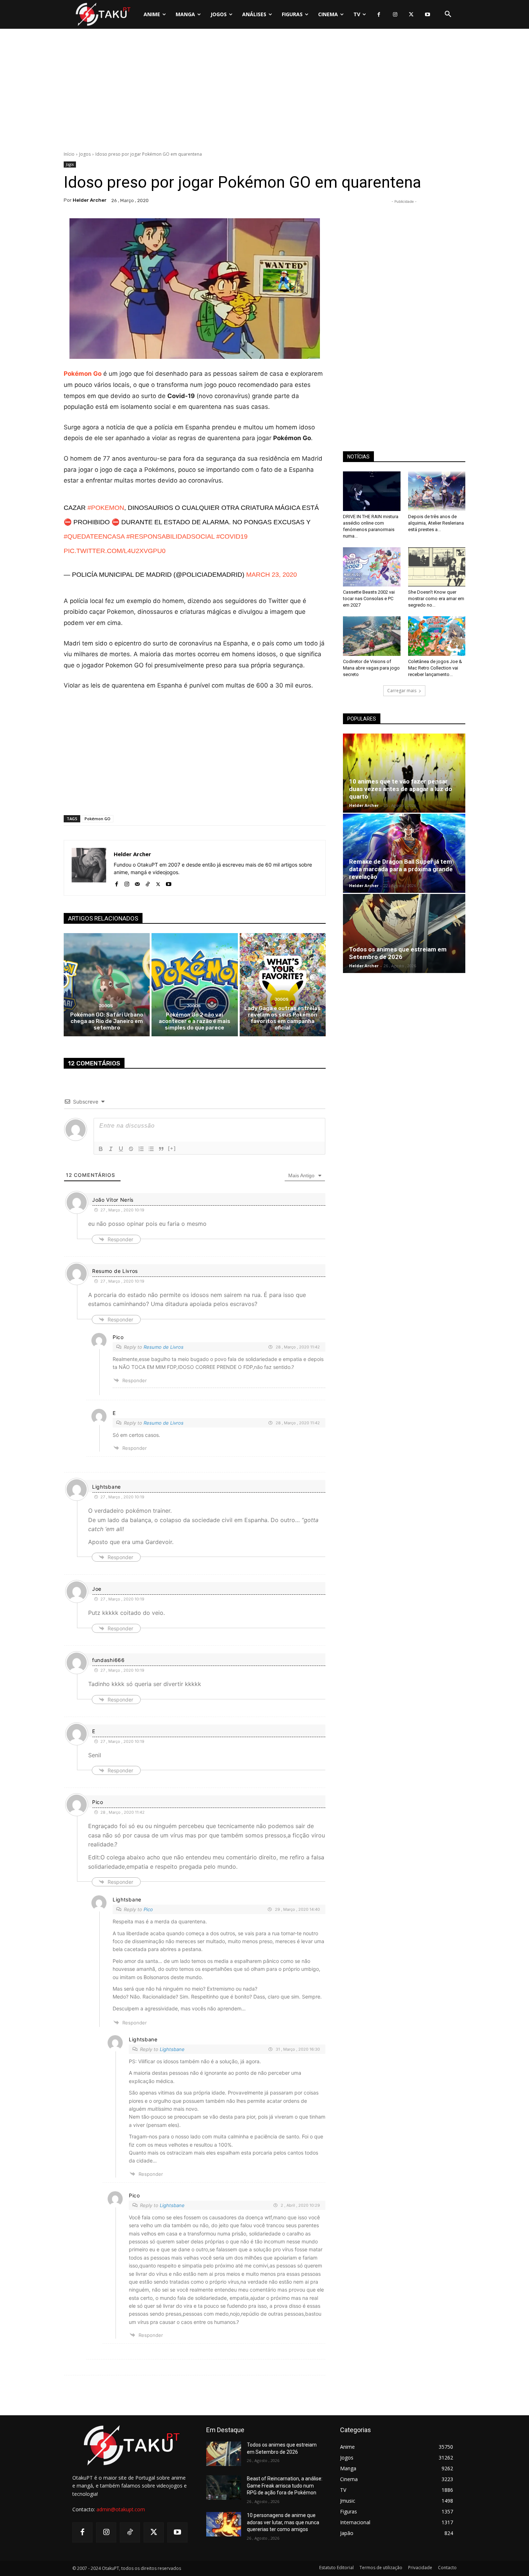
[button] (448, 14)
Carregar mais (402, 691)
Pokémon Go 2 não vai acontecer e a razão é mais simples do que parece (195, 1021)
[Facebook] (379, 15)
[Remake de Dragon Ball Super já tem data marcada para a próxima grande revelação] (404, 853)
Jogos (85, 154)
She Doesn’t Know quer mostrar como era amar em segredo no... (436, 599)
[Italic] (111, 1149)
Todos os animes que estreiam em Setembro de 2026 (398, 953)
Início (69, 154)
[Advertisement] (264, 92)
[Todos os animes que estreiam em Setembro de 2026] (404, 933)
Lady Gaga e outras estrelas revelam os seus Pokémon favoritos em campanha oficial (282, 1018)
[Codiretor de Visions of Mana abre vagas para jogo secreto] (372, 636)
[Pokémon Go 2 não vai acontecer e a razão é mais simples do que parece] (195, 985)
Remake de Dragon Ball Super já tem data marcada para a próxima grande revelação (401, 869)
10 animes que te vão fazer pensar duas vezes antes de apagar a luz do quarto (401, 789)
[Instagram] (395, 15)
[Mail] (137, 883)
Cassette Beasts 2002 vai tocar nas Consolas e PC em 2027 (369, 599)
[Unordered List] (151, 1149)
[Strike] (131, 1149)
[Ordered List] (141, 1149)
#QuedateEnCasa (94, 536)
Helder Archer (90, 200)
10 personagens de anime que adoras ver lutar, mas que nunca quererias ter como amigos (283, 2522)
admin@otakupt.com (121, 2509)
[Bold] (101, 1149)
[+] (172, 1148)
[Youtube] (427, 15)
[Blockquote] (161, 1149)
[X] (411, 15)
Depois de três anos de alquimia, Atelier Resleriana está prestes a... (436, 523)
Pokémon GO (98, 819)
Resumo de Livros (164, 1347)
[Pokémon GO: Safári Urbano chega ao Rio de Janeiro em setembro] (107, 985)
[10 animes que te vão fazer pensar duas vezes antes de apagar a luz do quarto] (404, 773)
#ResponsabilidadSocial (170, 536)
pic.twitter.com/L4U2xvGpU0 (115, 551)
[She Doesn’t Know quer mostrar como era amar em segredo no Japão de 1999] (437, 567)
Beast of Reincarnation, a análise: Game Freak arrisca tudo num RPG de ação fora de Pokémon (285, 2486)
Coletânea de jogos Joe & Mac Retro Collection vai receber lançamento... (435, 668)
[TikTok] (148, 883)
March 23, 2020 (272, 575)
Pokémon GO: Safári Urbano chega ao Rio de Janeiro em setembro (107, 1021)
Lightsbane (172, 2049)
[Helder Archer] (89, 868)
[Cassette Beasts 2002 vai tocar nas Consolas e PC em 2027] (372, 567)
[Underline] (121, 1149)
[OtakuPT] (103, 14)
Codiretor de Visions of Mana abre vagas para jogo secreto (371, 668)
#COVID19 (232, 536)
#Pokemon (106, 508)
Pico (148, 1909)
